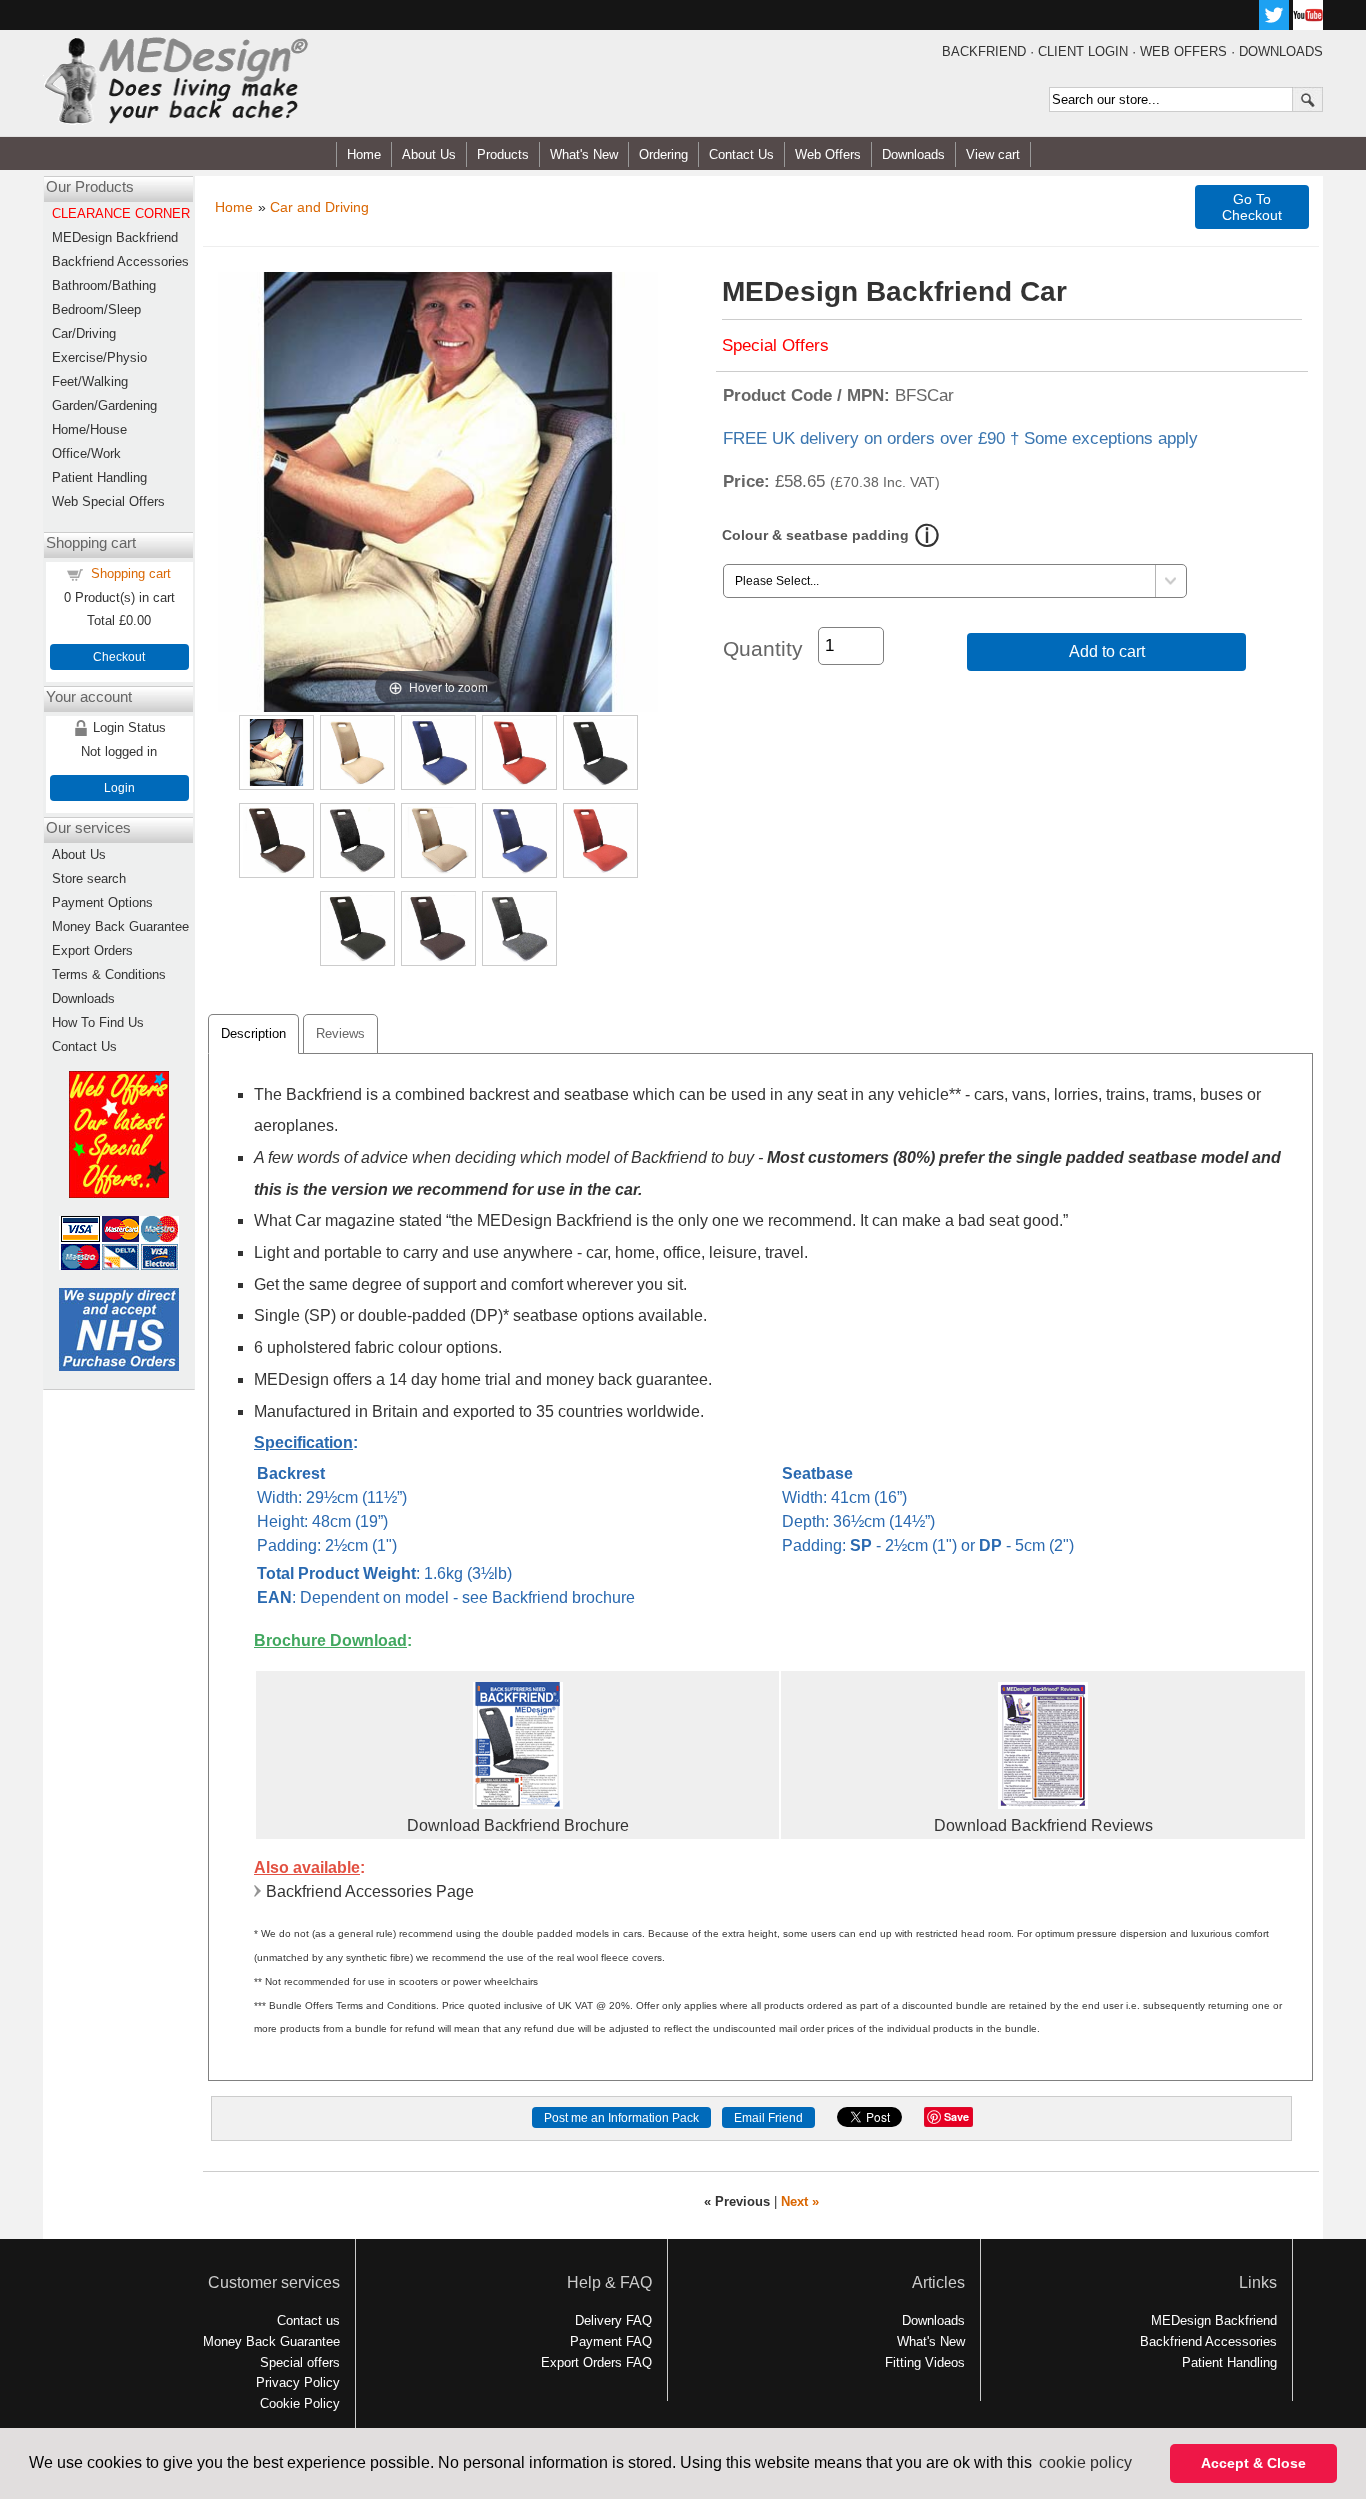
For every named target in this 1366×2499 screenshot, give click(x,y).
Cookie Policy (300, 2403)
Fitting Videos (925, 2362)
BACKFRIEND (984, 51)
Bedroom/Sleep (96, 309)
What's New (584, 154)
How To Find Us (98, 1022)
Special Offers (775, 345)
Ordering (663, 154)
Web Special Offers (108, 501)
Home (364, 154)
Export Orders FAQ (596, 2362)
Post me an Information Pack (621, 2118)
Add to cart (1107, 651)
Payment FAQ (611, 2341)
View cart (993, 154)
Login (119, 788)
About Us (429, 154)
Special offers (300, 2362)
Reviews (340, 1033)
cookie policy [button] (1085, 2462)
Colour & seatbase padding (815, 535)
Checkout (119, 657)
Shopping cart (131, 573)
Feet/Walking (90, 381)
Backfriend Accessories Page (370, 1891)
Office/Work (86, 453)
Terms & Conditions (109, 974)
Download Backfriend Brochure (518, 1825)
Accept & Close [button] (1253, 2463)
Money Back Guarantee (120, 926)
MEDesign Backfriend (115, 237)
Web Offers (828, 154)
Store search (89, 878)
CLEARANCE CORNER (121, 213)
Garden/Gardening (104, 405)
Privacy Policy (298, 2382)
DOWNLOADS (1281, 51)
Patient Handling (99, 477)
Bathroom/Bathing (104, 285)
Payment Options (102, 902)
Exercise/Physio (99, 357)
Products (503, 154)
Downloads (913, 154)
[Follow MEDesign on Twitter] (1274, 24)
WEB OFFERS (1183, 51)
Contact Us (741, 154)
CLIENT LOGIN (1083, 51)
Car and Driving (319, 207)
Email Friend (768, 2118)
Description (253, 1033)
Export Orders (92, 950)
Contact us (308, 2320)
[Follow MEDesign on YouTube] (1308, 24)
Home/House (89, 429)
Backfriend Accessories (120, 261)
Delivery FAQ (613, 2320)
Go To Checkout (1252, 207)
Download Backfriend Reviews (1043, 1825)
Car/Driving (84, 333)
